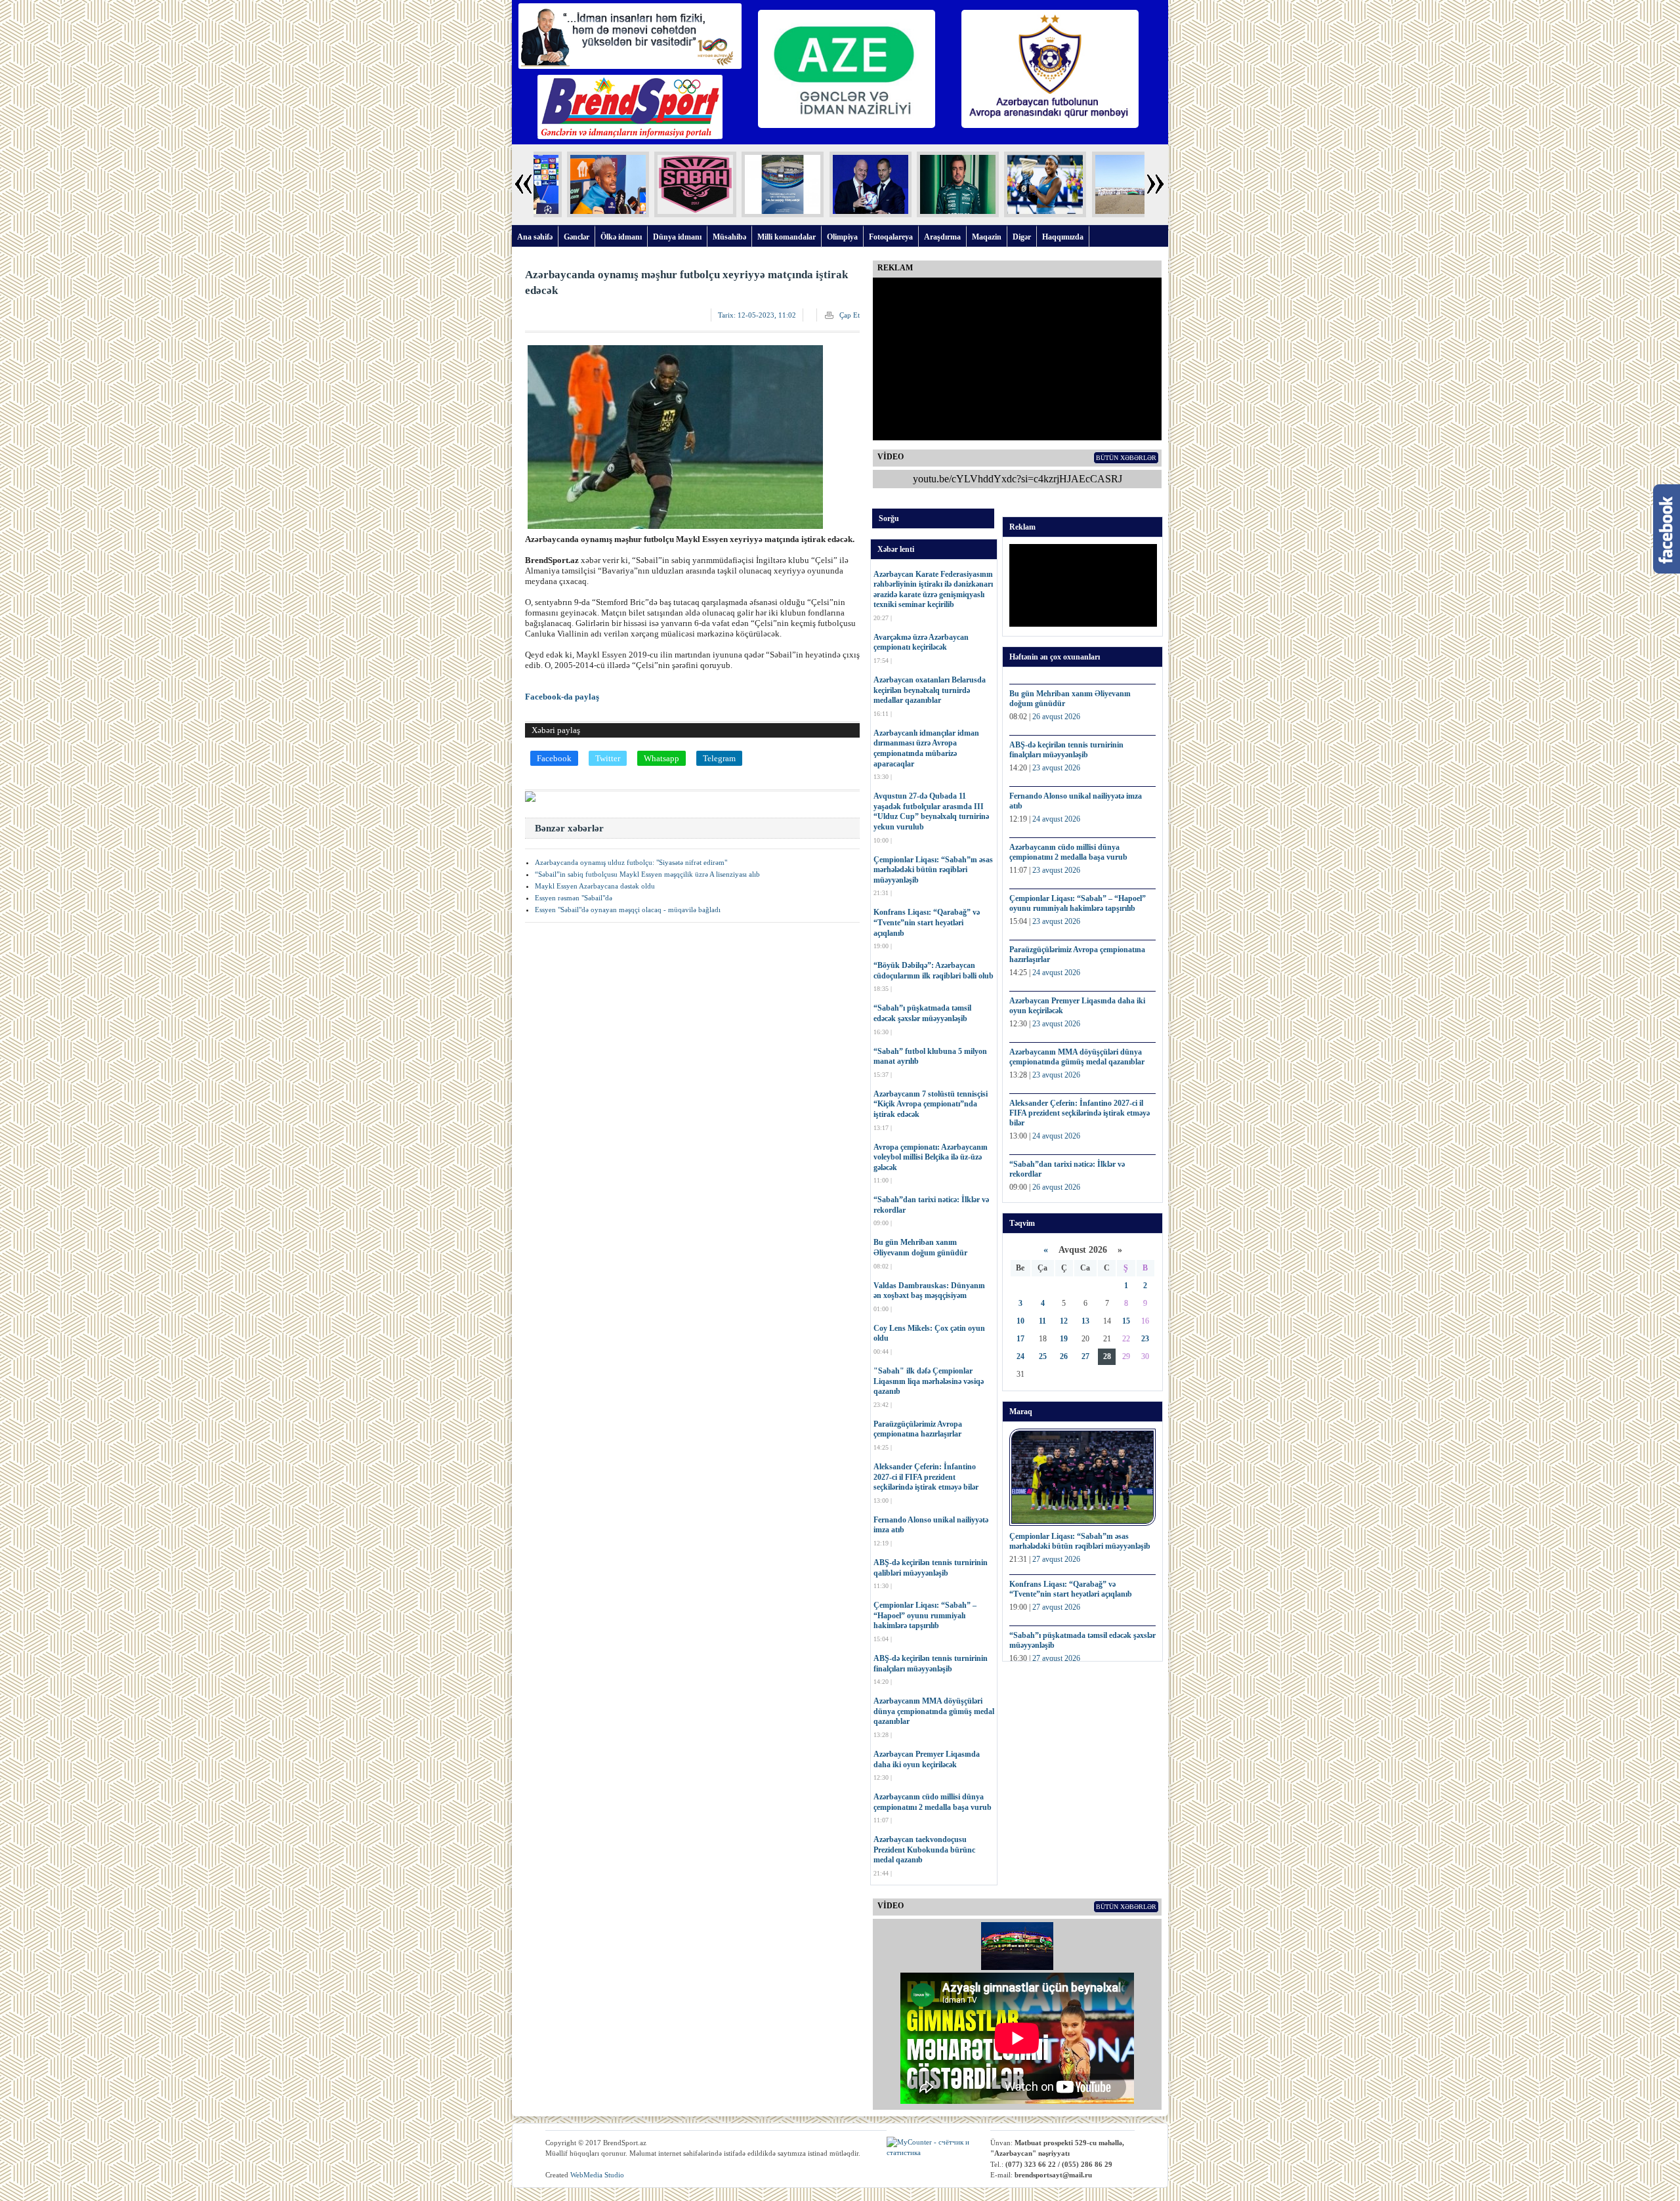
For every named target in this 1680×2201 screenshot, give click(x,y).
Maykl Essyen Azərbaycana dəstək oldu (595, 886)
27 (1085, 1356)
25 (1043, 1356)
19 (1064, 1339)
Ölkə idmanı (621, 237)
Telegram (719, 758)
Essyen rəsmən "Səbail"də (574, 898)
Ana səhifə (535, 237)
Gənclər (577, 237)
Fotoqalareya (891, 237)
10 (1020, 1321)
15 (1126, 1321)
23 (1145, 1339)
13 (1085, 1321)
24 (1020, 1356)
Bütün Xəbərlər (1126, 458)
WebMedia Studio (597, 2175)
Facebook (554, 758)
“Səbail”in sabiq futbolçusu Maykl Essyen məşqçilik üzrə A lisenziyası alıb (647, 874)
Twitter (608, 758)
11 (1042, 1321)
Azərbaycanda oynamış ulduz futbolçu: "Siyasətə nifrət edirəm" (631, 862)
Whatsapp (661, 758)
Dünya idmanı (677, 237)
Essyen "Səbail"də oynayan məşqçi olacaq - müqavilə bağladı (628, 910)
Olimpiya (842, 237)
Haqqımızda (1063, 237)
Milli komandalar (787, 237)
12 (1064, 1321)
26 (1064, 1356)
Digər (1022, 237)
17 (1020, 1339)
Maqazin (987, 237)
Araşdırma (942, 237)
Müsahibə (729, 237)
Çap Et (850, 315)
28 (1107, 1356)
